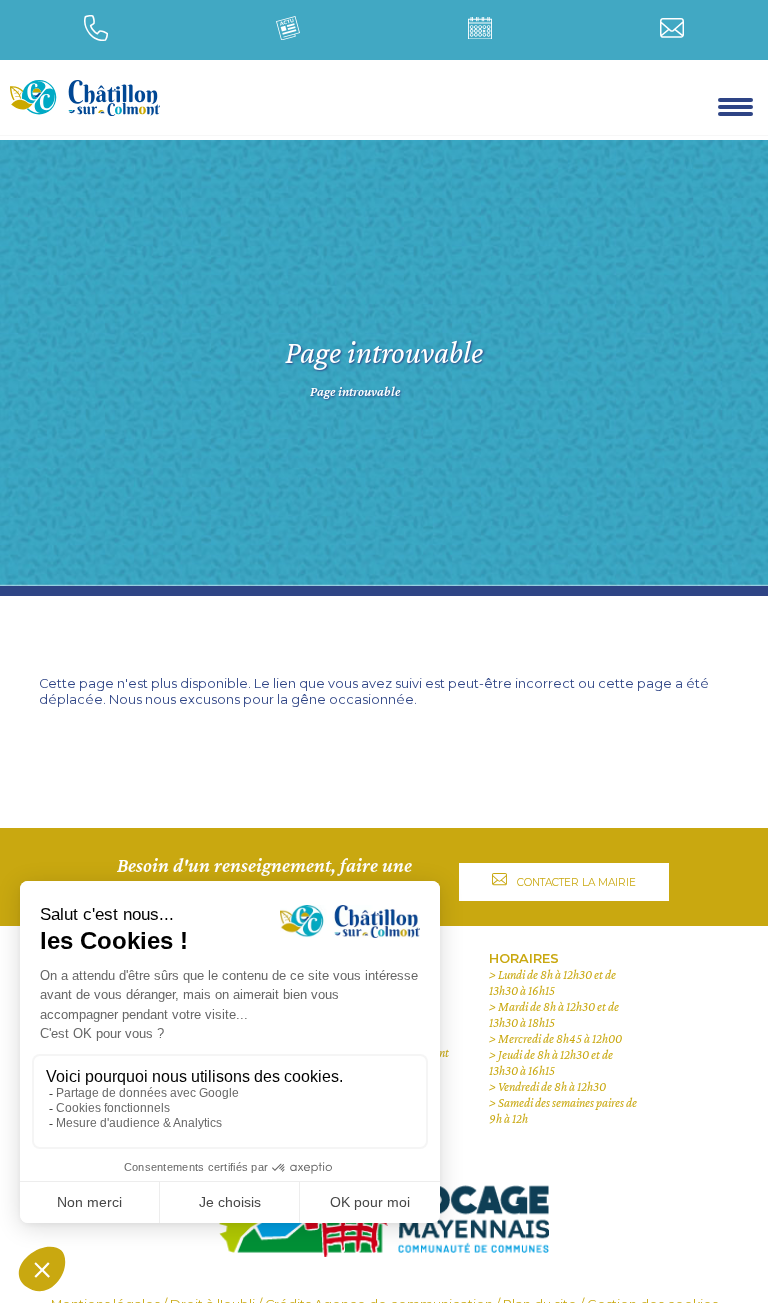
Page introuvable (355, 392)
